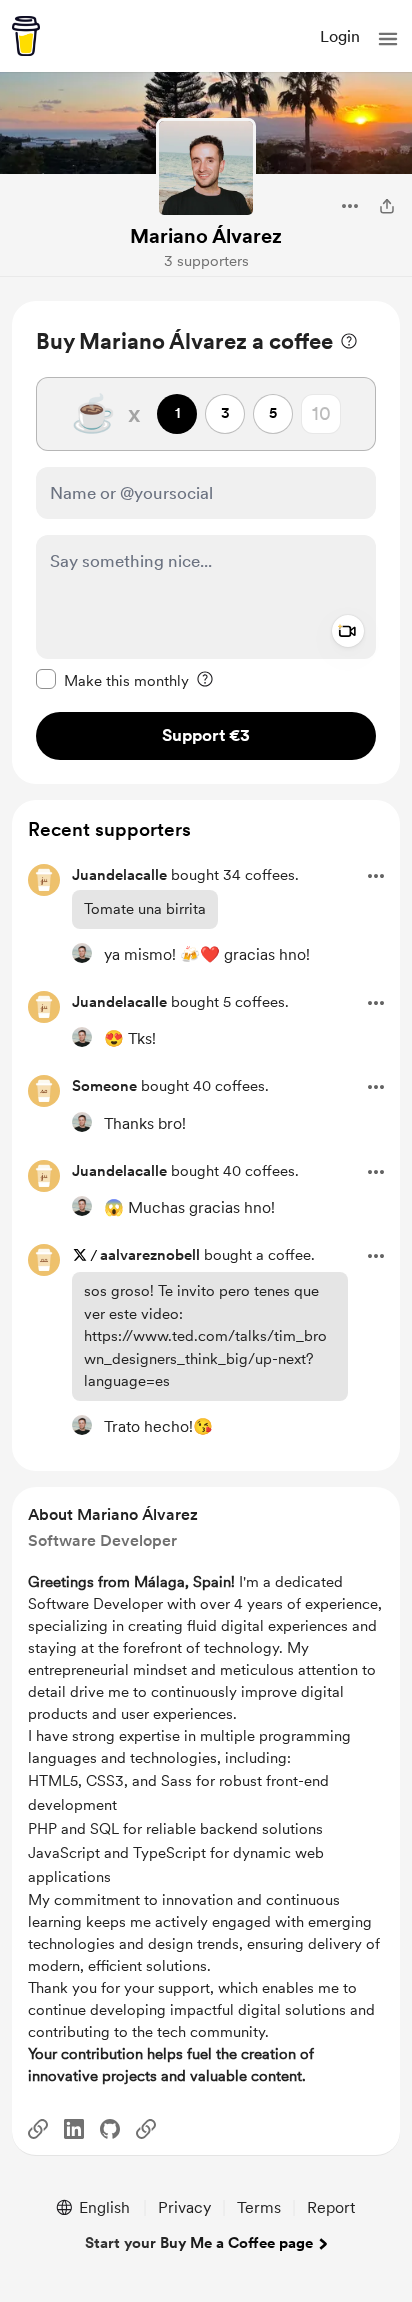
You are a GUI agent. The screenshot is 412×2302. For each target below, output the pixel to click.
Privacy (184, 2207)
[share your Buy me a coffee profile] (387, 206)
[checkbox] (112, 680)
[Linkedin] (74, 2129)
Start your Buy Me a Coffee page (199, 2243)
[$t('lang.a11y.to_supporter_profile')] (82, 953)
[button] (388, 39)
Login (340, 36)
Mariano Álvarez (206, 236)
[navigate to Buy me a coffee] (26, 36)
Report (331, 2207)
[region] (206, 542)
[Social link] (38, 2129)
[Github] (110, 2129)
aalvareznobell (150, 1255)
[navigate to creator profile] (206, 168)
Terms (259, 2207)
